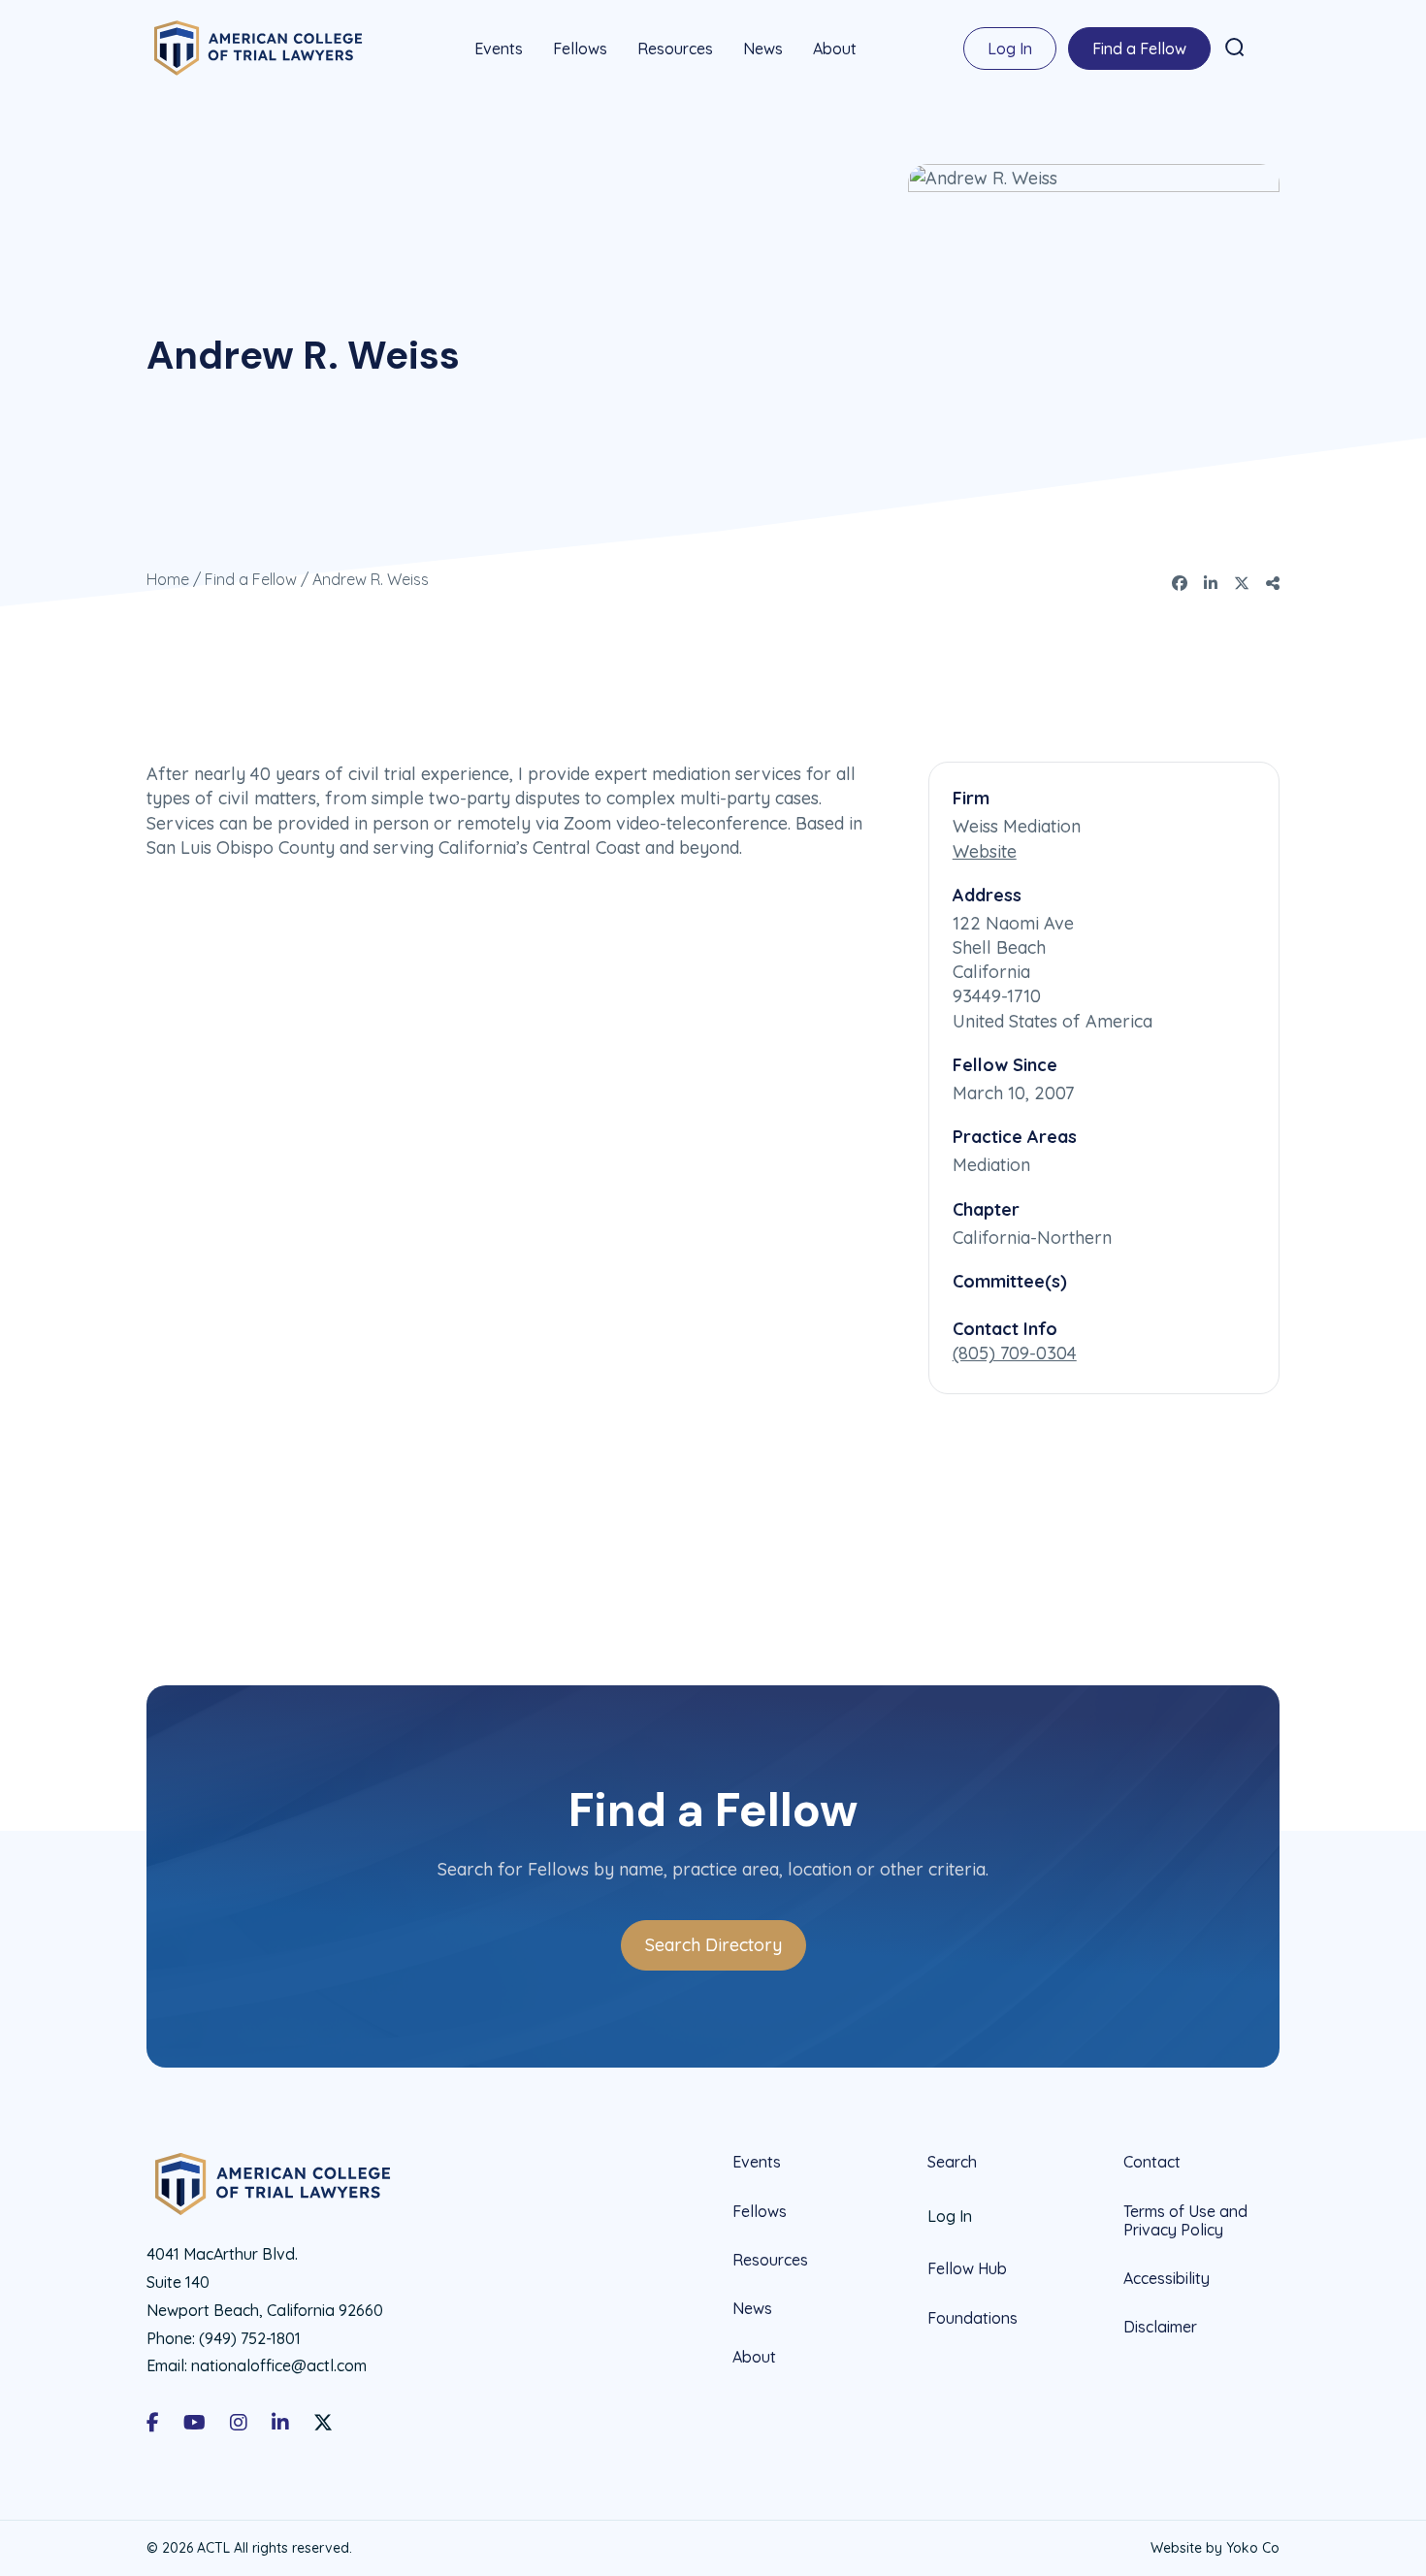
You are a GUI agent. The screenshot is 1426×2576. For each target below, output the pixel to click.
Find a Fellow (1139, 49)
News (763, 49)
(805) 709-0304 (1015, 1353)
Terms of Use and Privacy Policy (1185, 2220)
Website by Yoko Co (1215, 2548)
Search (952, 2162)
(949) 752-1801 (250, 2338)
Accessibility (1167, 2278)
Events (499, 49)
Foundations (972, 2318)
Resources (675, 49)
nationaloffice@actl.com (279, 2365)
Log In (1010, 49)
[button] (1235, 48)
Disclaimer (1160, 2327)
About (835, 49)
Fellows (580, 49)
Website (985, 851)
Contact (1152, 2162)
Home (168, 579)
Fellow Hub (967, 2268)
